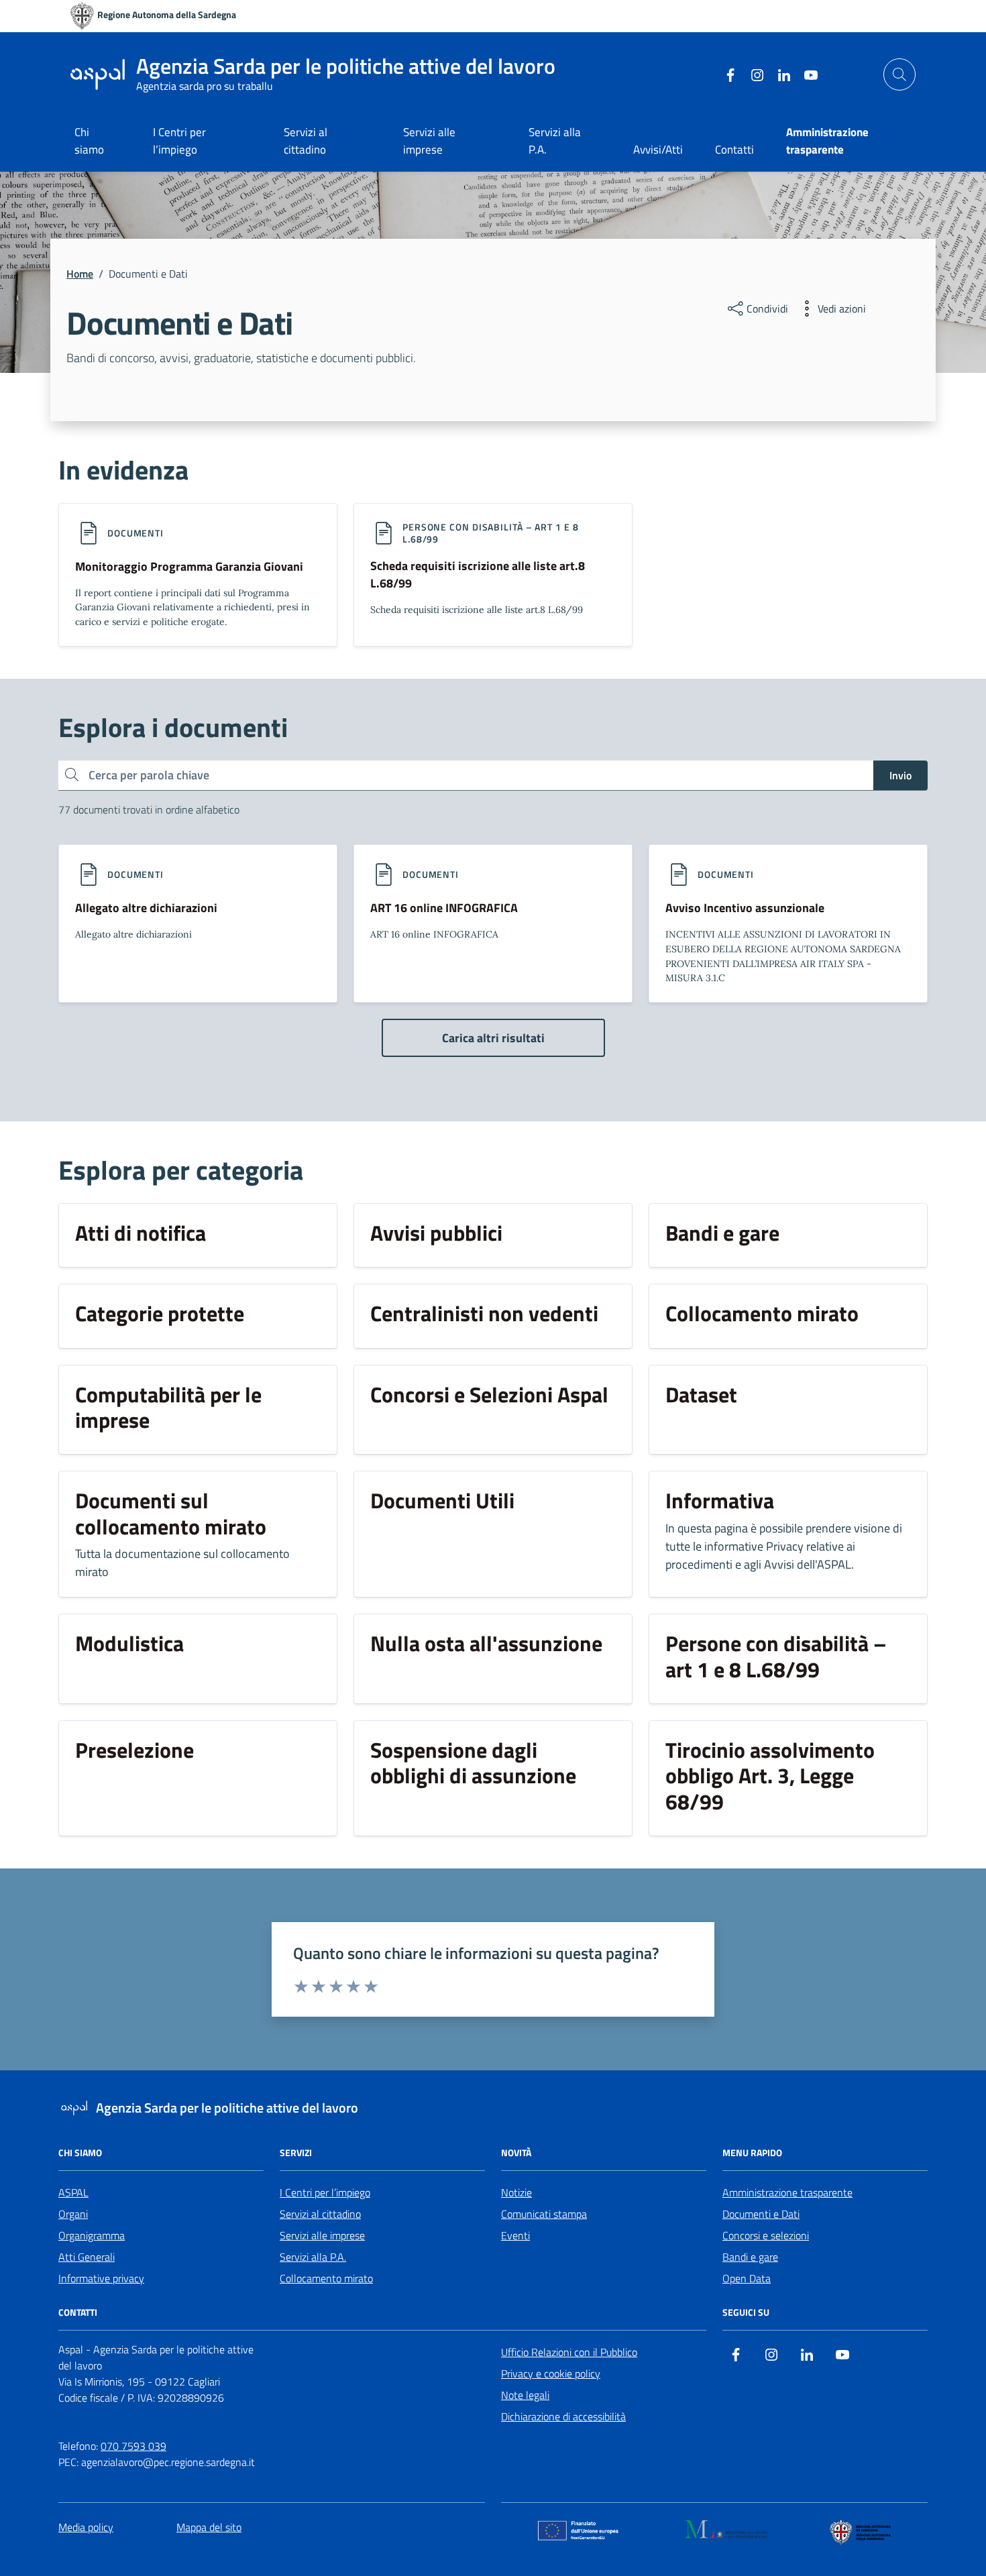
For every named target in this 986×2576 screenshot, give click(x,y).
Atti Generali (87, 2257)
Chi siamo (89, 141)
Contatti (734, 150)
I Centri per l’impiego (179, 141)
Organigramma (92, 2235)
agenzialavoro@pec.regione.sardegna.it (168, 2462)
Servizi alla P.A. (555, 141)
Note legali (525, 2395)
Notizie (516, 2192)
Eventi (515, 2235)
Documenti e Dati (761, 2214)
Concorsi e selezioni (766, 2235)
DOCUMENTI (135, 533)
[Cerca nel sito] (899, 74)
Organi (73, 2214)
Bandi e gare (750, 2257)
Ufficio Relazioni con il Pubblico (569, 2352)
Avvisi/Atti (658, 150)
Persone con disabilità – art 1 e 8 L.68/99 (491, 533)
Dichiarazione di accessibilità (563, 2416)
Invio (900, 775)
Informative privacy (101, 2278)
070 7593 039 (133, 2446)
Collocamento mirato (326, 2278)
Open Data (747, 2278)
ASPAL (73, 2192)
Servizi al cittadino (306, 141)
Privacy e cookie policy (551, 2373)
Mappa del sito (209, 2527)
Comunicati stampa (544, 2214)
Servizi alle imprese (429, 141)
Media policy (86, 2527)
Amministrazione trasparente (787, 2192)
